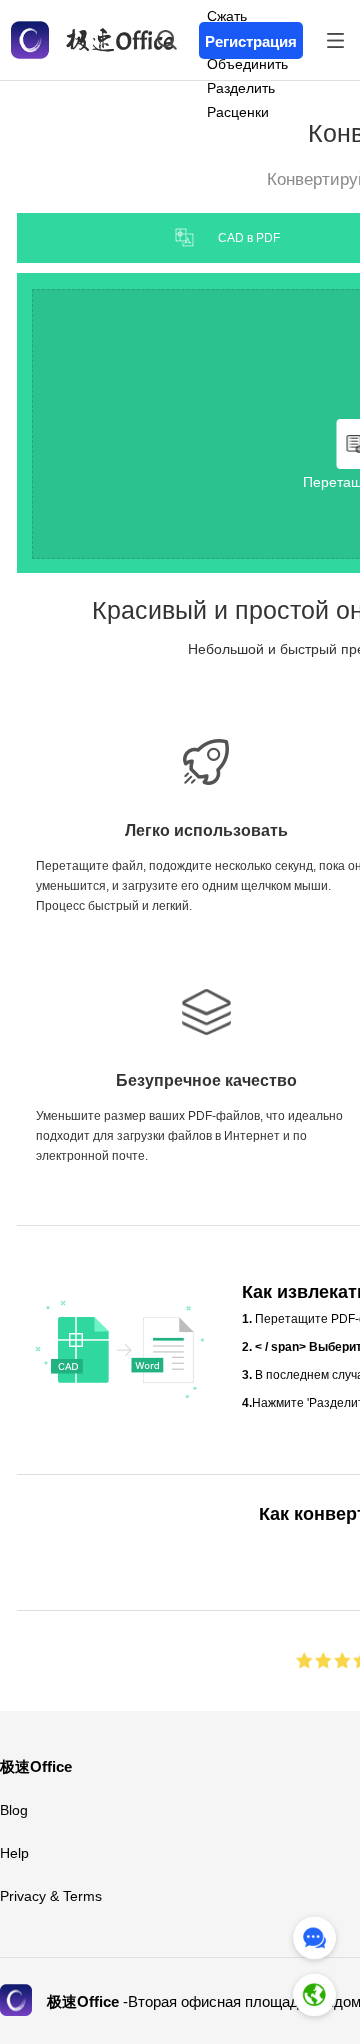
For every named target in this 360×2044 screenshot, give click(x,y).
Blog (14, 1810)
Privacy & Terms (51, 1896)
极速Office (36, 1766)
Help (14, 1853)
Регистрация (251, 41)
